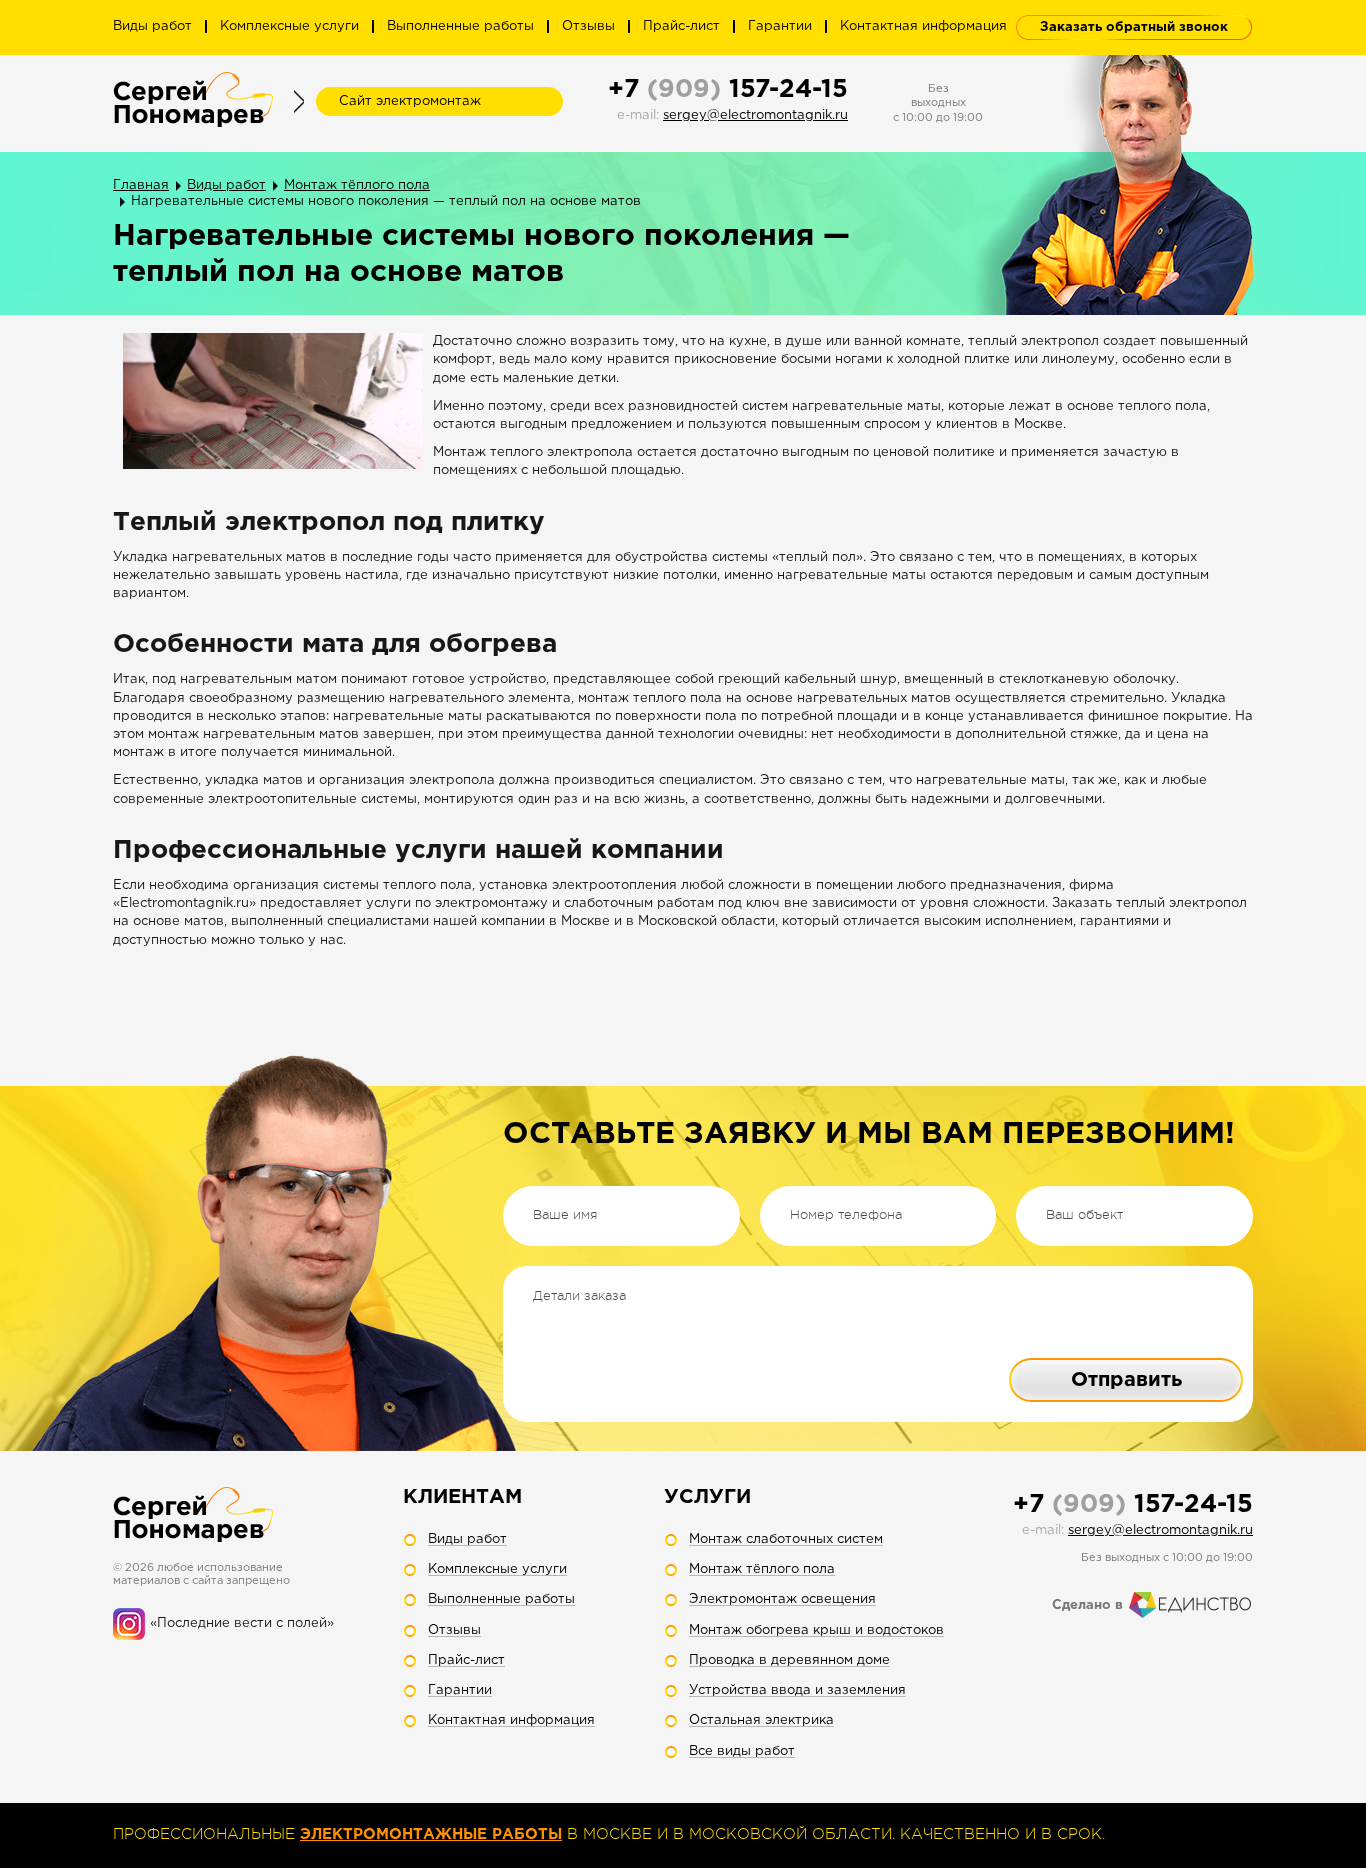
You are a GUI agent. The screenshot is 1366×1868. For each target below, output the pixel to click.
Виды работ (226, 185)
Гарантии (460, 1690)
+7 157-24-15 (728, 90)
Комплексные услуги (497, 1569)
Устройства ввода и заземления (797, 1690)
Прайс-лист (466, 1660)
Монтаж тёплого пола (357, 185)
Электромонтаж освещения (782, 1599)
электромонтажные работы (431, 1834)
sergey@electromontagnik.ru (755, 115)
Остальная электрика (761, 1720)
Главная (141, 185)
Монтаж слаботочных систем (786, 1539)
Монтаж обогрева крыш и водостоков (816, 1630)
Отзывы (454, 1630)
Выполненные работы (501, 1599)
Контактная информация (511, 1720)
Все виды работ (742, 1751)
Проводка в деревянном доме (789, 1660)
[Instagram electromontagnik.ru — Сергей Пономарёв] (129, 1624)
